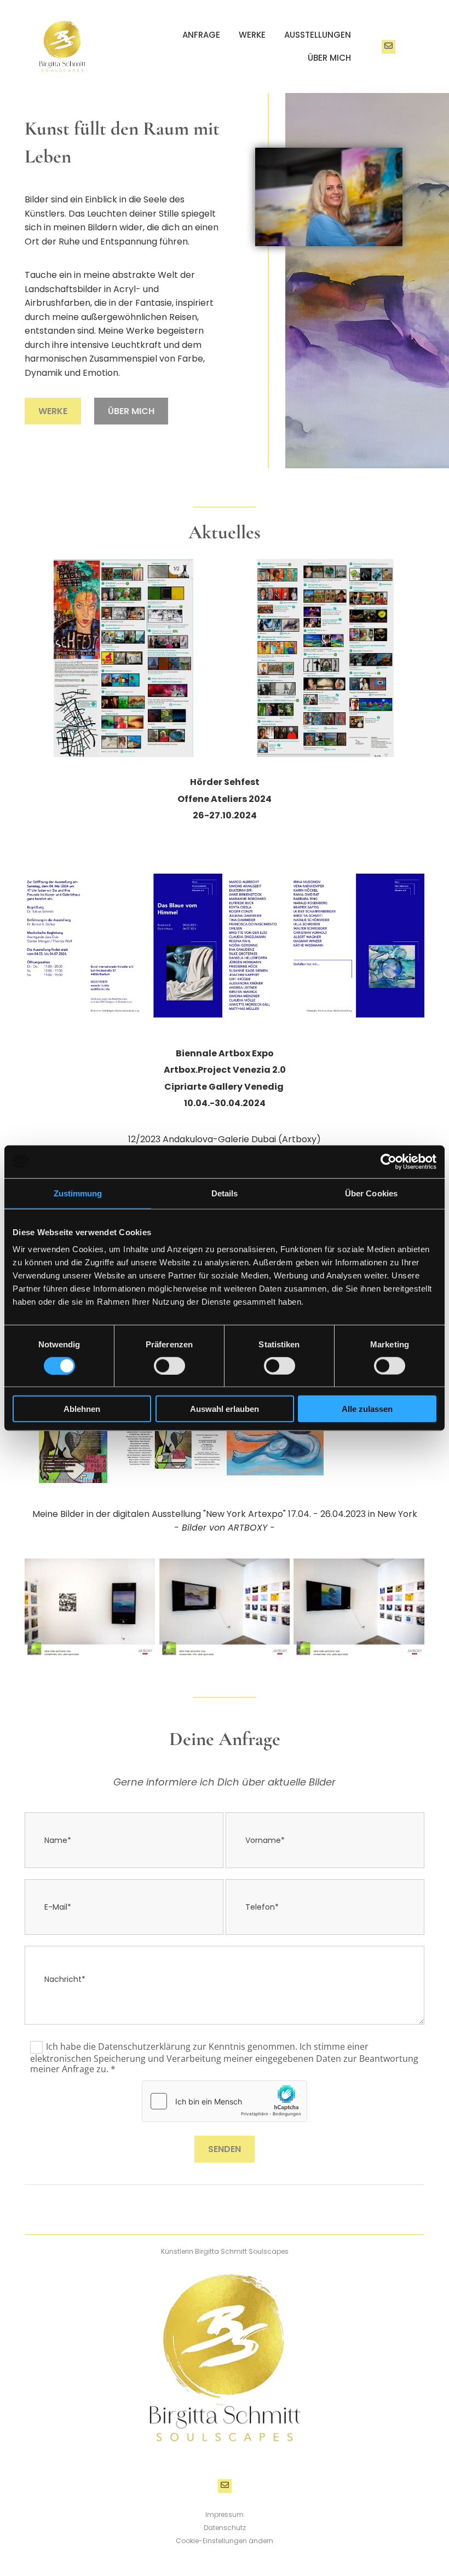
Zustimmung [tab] (78, 1193)
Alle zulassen (367, 1409)
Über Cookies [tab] (371, 1193)
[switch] (169, 1365)
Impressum (225, 2514)
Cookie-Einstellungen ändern (225, 2541)
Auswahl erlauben (225, 1409)
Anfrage (201, 35)
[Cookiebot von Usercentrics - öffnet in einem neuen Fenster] (388, 1161)
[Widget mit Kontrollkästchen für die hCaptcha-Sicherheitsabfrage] (225, 2101)
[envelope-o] (388, 47)
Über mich (329, 58)
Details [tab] (225, 1193)
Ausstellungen (318, 35)
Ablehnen (82, 1409)
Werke (252, 35)
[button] (53, 411)
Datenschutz (225, 2528)
